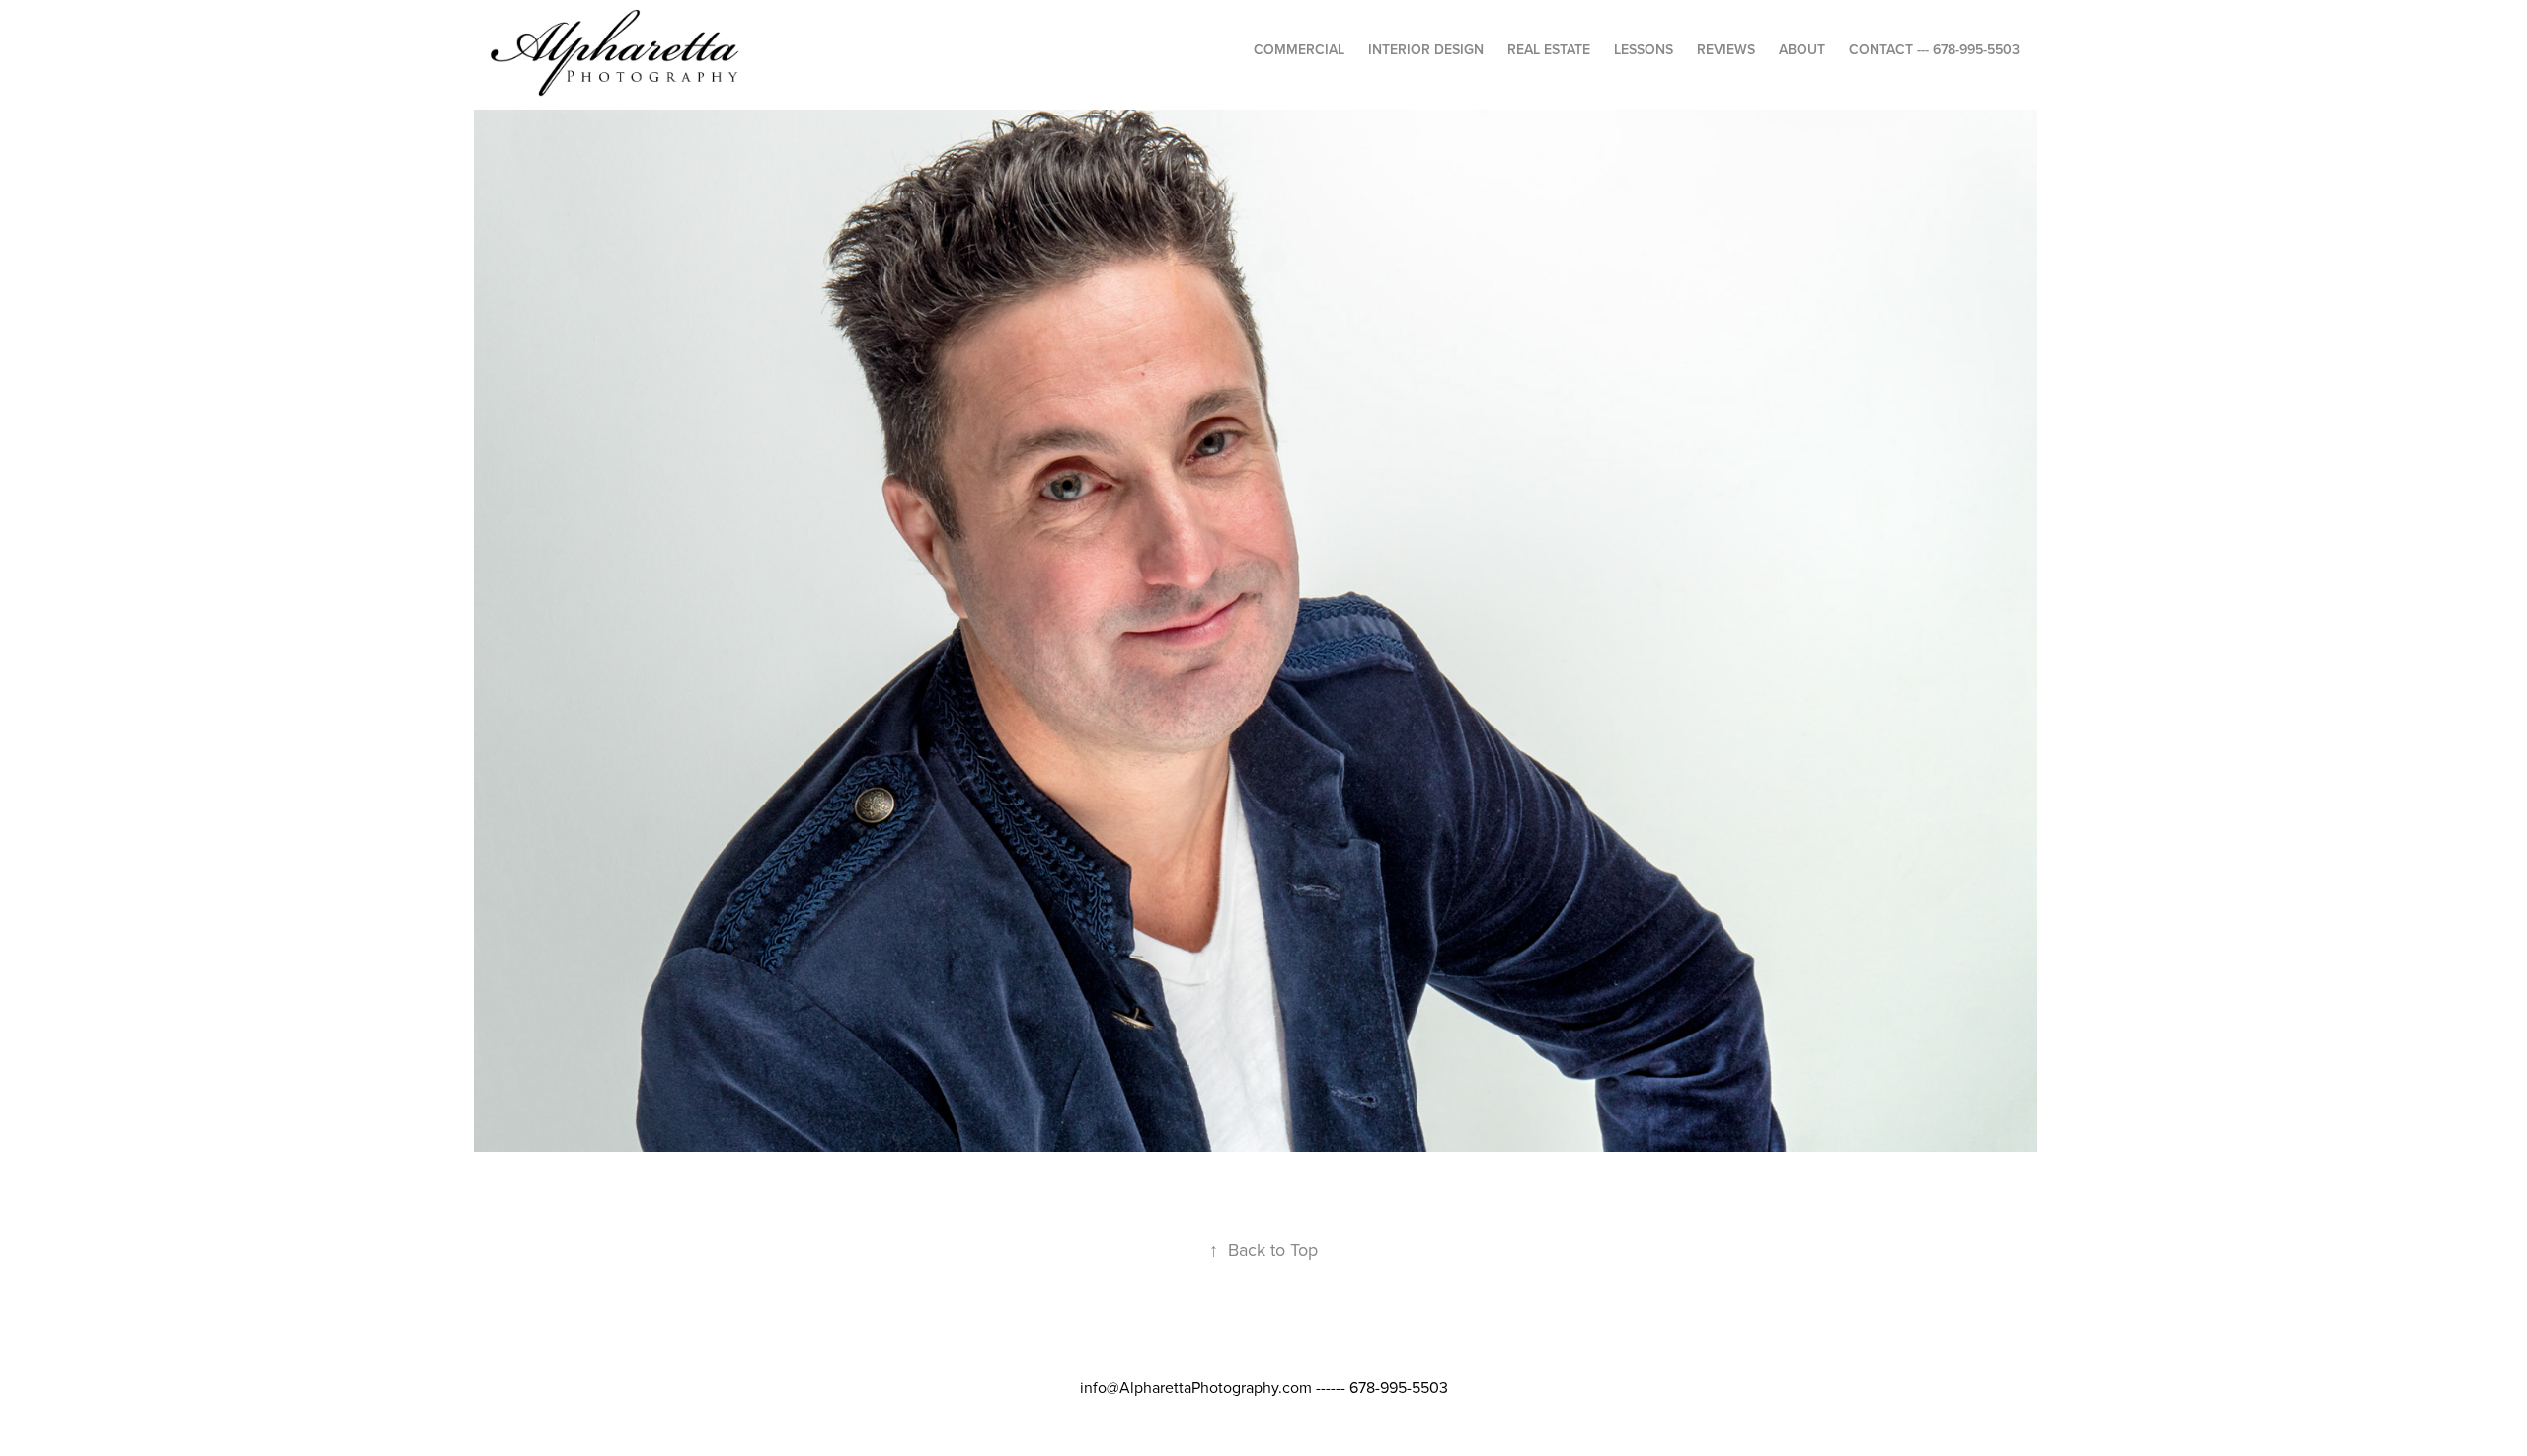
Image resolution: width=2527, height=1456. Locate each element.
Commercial (1299, 49)
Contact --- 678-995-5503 (1934, 49)
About (1802, 49)
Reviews (1726, 49)
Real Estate (1549, 49)
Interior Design (1426, 49)
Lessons (1644, 49)
